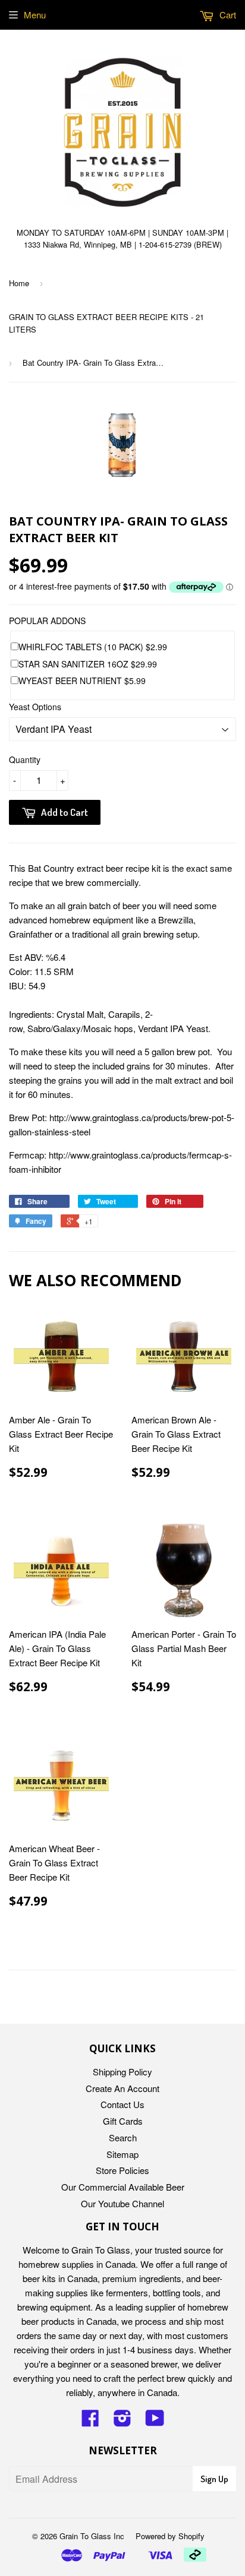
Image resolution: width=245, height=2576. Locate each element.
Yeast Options (35, 707)
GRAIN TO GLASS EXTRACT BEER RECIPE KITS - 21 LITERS (106, 323)
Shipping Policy (122, 2072)
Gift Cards (123, 2121)
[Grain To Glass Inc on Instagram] (122, 2421)
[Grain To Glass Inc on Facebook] (90, 2421)
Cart (227, 15)
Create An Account (122, 2088)
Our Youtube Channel (122, 2203)
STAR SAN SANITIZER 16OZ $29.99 (88, 664)
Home (19, 283)
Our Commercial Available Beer (123, 2187)
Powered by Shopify (170, 2536)
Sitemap (122, 2154)
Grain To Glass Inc (92, 2536)
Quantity (25, 759)
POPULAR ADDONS (47, 621)
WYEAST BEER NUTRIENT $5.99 (82, 681)
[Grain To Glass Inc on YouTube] (155, 2421)
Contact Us (122, 2104)
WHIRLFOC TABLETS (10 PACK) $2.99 (93, 647)
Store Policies (122, 2170)
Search (123, 2137)
